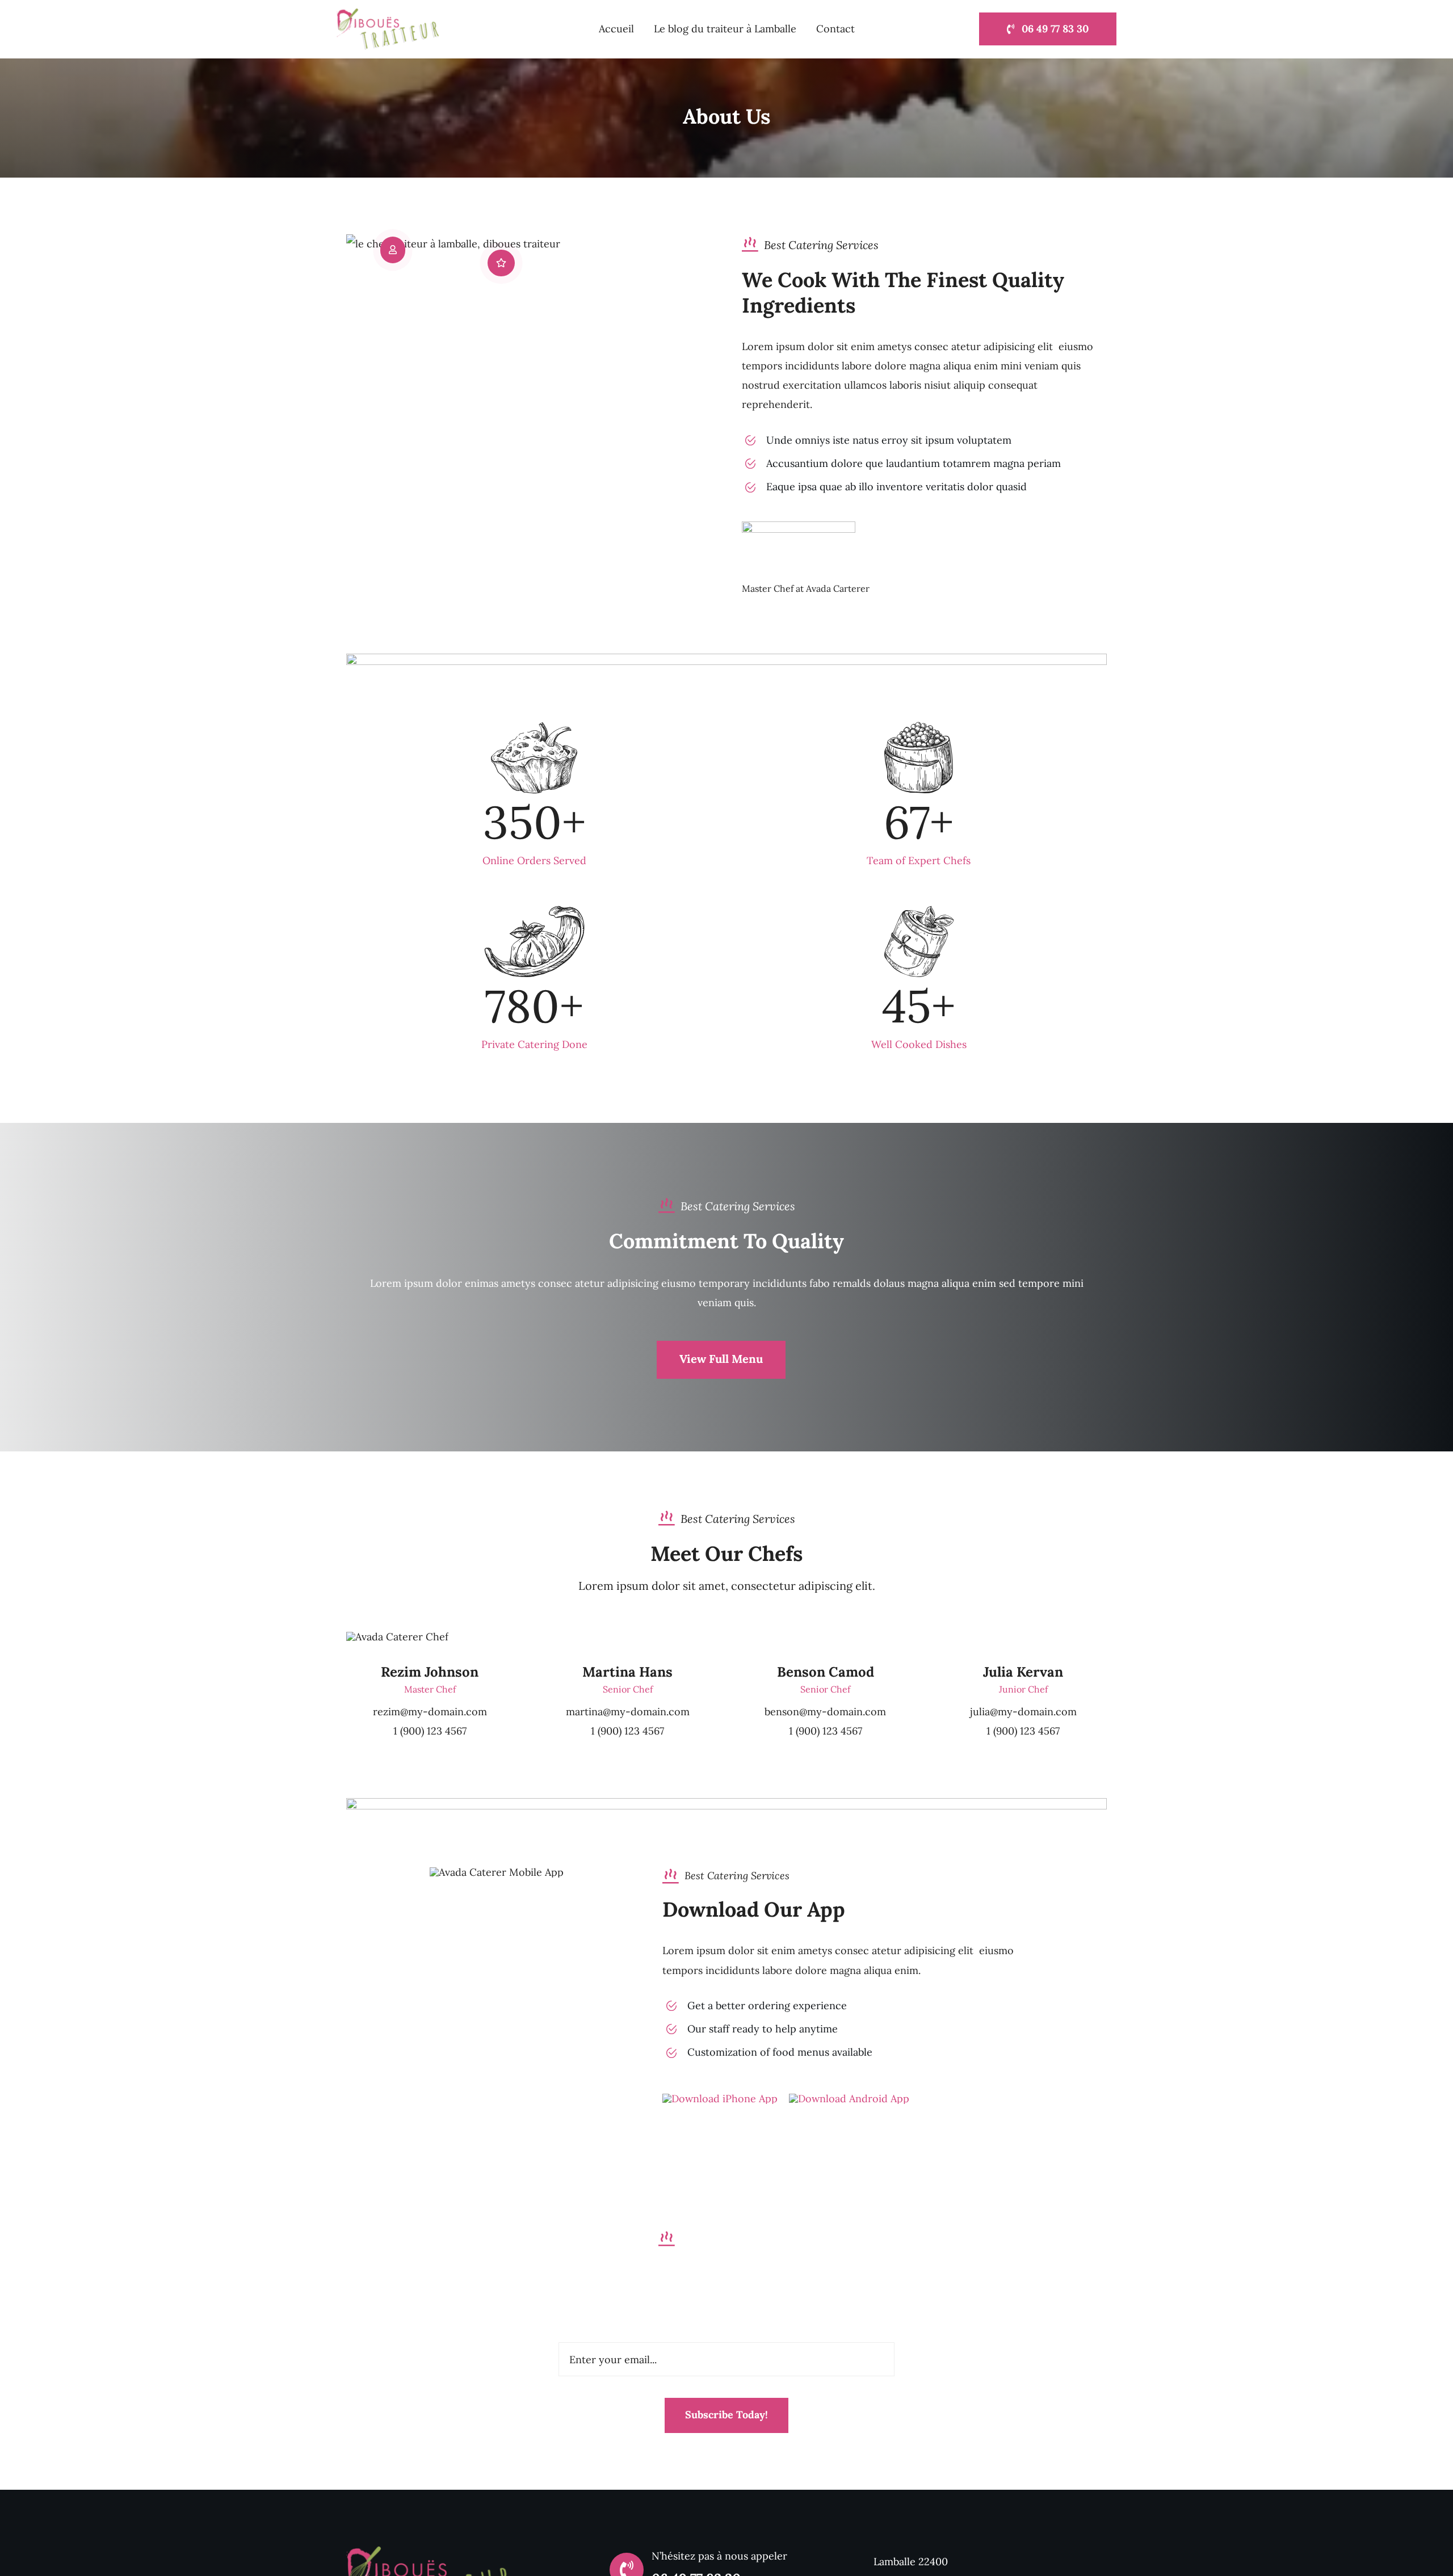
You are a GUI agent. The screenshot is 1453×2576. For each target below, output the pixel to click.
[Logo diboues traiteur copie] (429, 2551)
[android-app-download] (849, 2099)
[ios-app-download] (720, 2099)
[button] (393, 250)
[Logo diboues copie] (388, 13)
